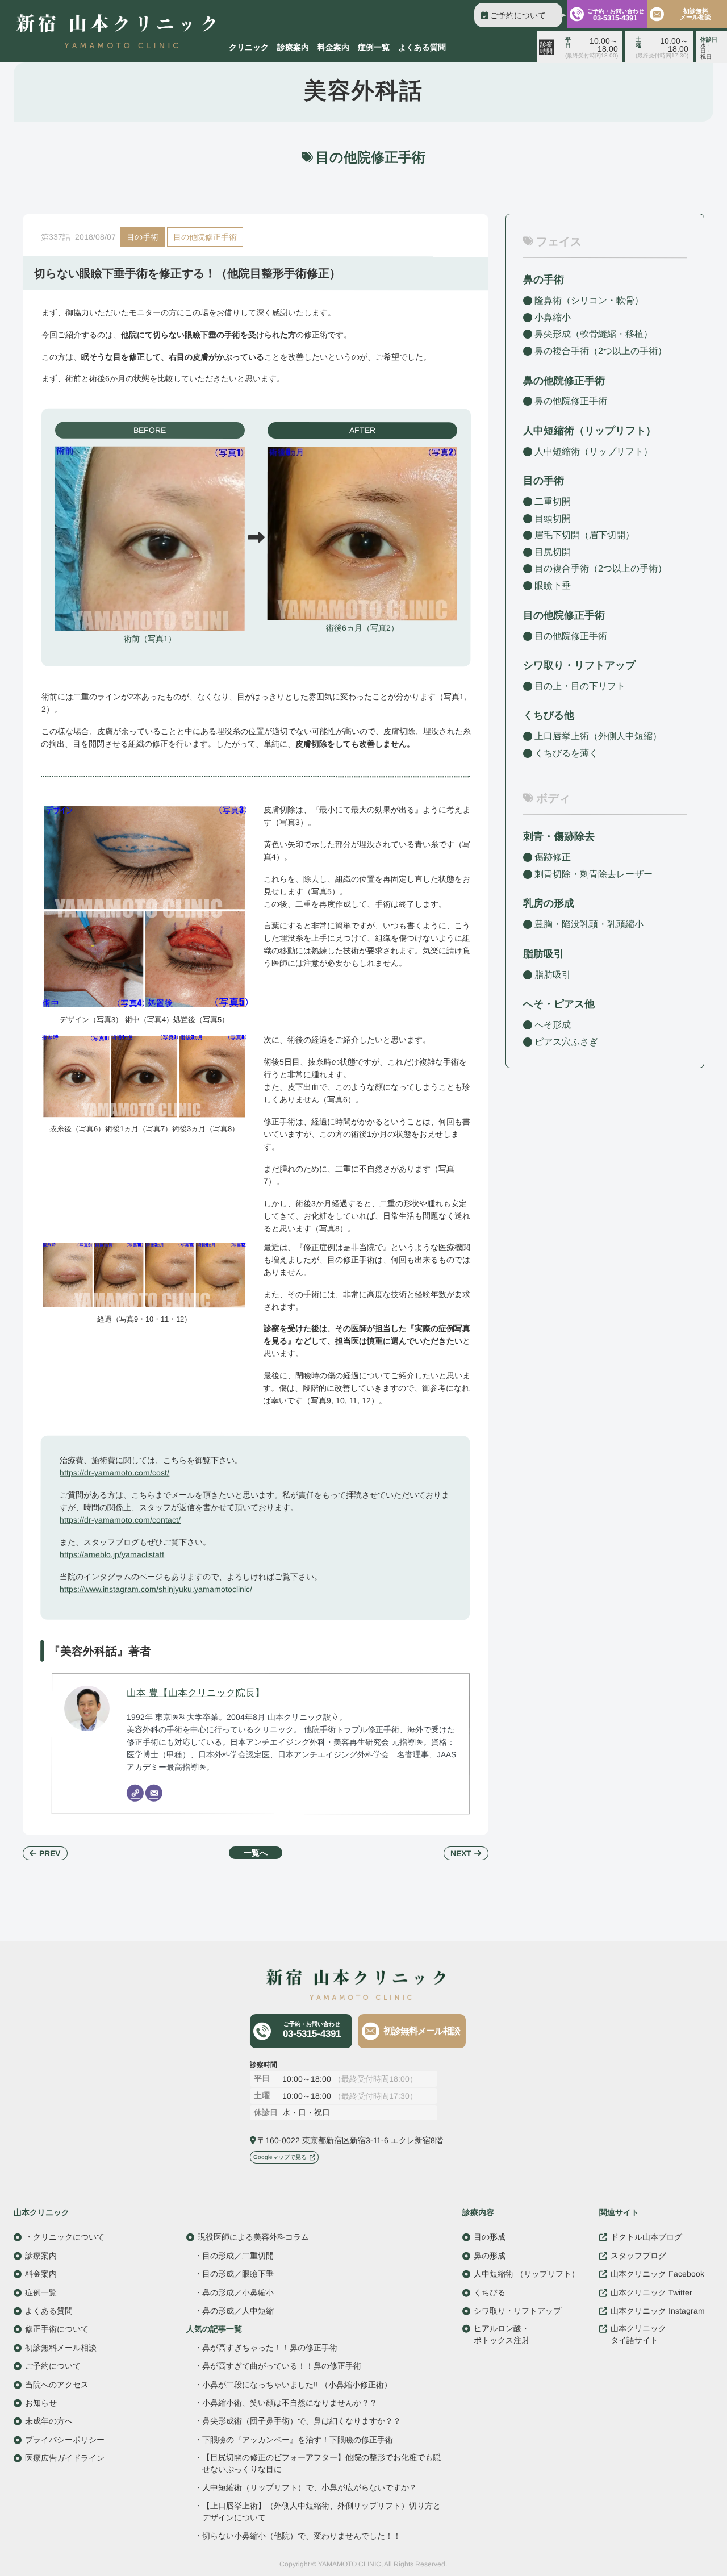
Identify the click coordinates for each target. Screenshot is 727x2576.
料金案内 (333, 47)
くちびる (490, 2292)
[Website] (135, 1793)
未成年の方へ (49, 2421)
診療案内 (293, 47)
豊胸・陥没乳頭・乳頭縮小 (589, 924)
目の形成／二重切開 (238, 2255)
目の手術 (143, 237)
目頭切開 (553, 518)
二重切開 (553, 501)
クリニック (249, 47)
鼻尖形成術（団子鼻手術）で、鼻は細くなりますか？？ (302, 2421)
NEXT (461, 1853)
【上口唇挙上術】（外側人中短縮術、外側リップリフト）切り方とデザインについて (321, 2511)
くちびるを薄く (566, 753)
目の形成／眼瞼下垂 (238, 2274)
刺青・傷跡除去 (559, 836)
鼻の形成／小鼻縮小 (238, 2292)
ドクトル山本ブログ (646, 2237)
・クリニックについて (65, 2237)
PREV (50, 1853)
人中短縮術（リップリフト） (594, 451)
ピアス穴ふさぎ (566, 1041)
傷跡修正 (553, 857)
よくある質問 (422, 47)
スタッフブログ (638, 2255)
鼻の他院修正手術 (571, 401)
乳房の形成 (549, 903)
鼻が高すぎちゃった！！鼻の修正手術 (270, 2347)
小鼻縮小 (553, 317)
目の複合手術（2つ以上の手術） (601, 568)
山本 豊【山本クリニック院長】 (196, 1692)
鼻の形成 (490, 2255)
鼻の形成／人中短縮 (238, 2311)
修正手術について (57, 2329)
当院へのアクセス (57, 2384)
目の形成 (490, 2237)
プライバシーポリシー (65, 2439)
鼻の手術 (544, 280)
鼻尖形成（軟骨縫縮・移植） (594, 334)
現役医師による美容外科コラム (253, 2237)
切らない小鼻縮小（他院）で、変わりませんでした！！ (302, 2536)
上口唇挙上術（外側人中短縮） (598, 736)
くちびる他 (549, 715)
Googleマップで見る (280, 2157)
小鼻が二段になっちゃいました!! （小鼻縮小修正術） (297, 2384)
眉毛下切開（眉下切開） (584, 535)
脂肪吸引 (544, 954)
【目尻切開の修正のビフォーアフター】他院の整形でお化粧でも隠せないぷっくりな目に (321, 2463)
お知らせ (41, 2402)
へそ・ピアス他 (559, 1004)
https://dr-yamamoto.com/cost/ (114, 1473)
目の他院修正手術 (205, 237)
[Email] (154, 1793)
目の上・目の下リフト (580, 686)
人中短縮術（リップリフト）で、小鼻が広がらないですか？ (310, 2488)
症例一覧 (374, 47)
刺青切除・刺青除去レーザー (594, 874)
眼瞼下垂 (553, 585)
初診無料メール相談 (695, 14)
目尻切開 (553, 552)
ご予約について (518, 15)
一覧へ (256, 1853)
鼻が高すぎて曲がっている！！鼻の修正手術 (282, 2366)
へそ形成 (553, 1025)
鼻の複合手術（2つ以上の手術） (601, 351)
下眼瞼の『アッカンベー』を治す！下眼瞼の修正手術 (298, 2439)
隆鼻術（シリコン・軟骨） (589, 300)
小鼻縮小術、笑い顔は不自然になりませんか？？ (290, 2403)
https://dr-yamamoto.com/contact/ (120, 1520)
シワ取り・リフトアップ (579, 665)
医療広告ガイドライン (65, 2457)
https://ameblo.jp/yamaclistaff (112, 1554)
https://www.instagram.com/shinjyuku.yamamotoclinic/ (156, 1589)
